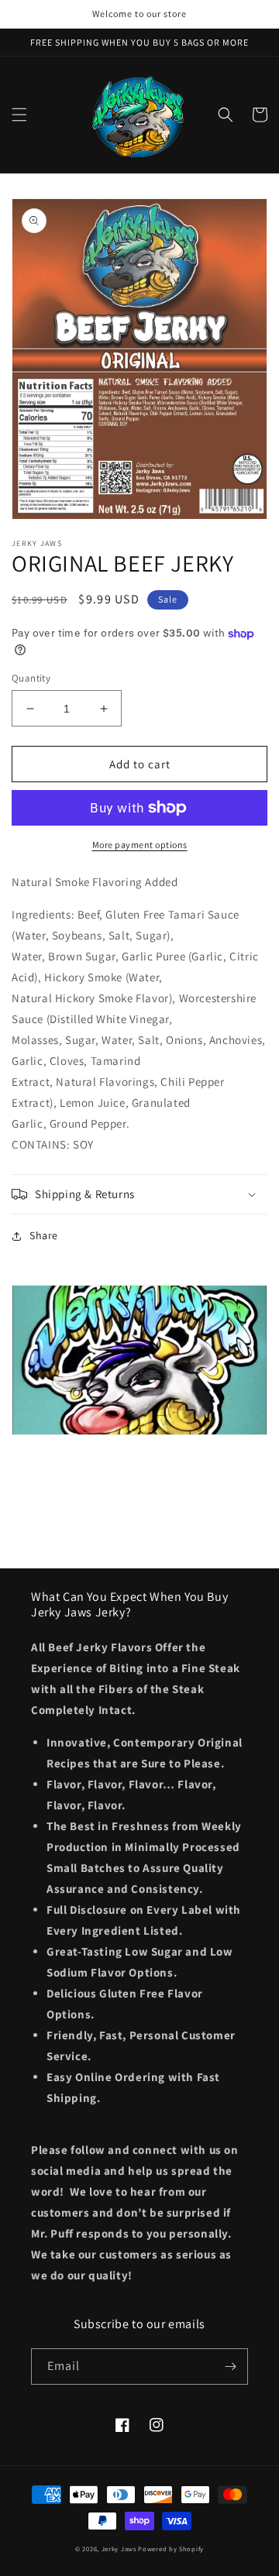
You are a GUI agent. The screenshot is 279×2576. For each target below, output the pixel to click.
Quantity (31, 678)
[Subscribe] (230, 2366)
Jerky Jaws (120, 2549)
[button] (19, 115)
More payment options (140, 845)
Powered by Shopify (171, 2549)
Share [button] (44, 1235)
